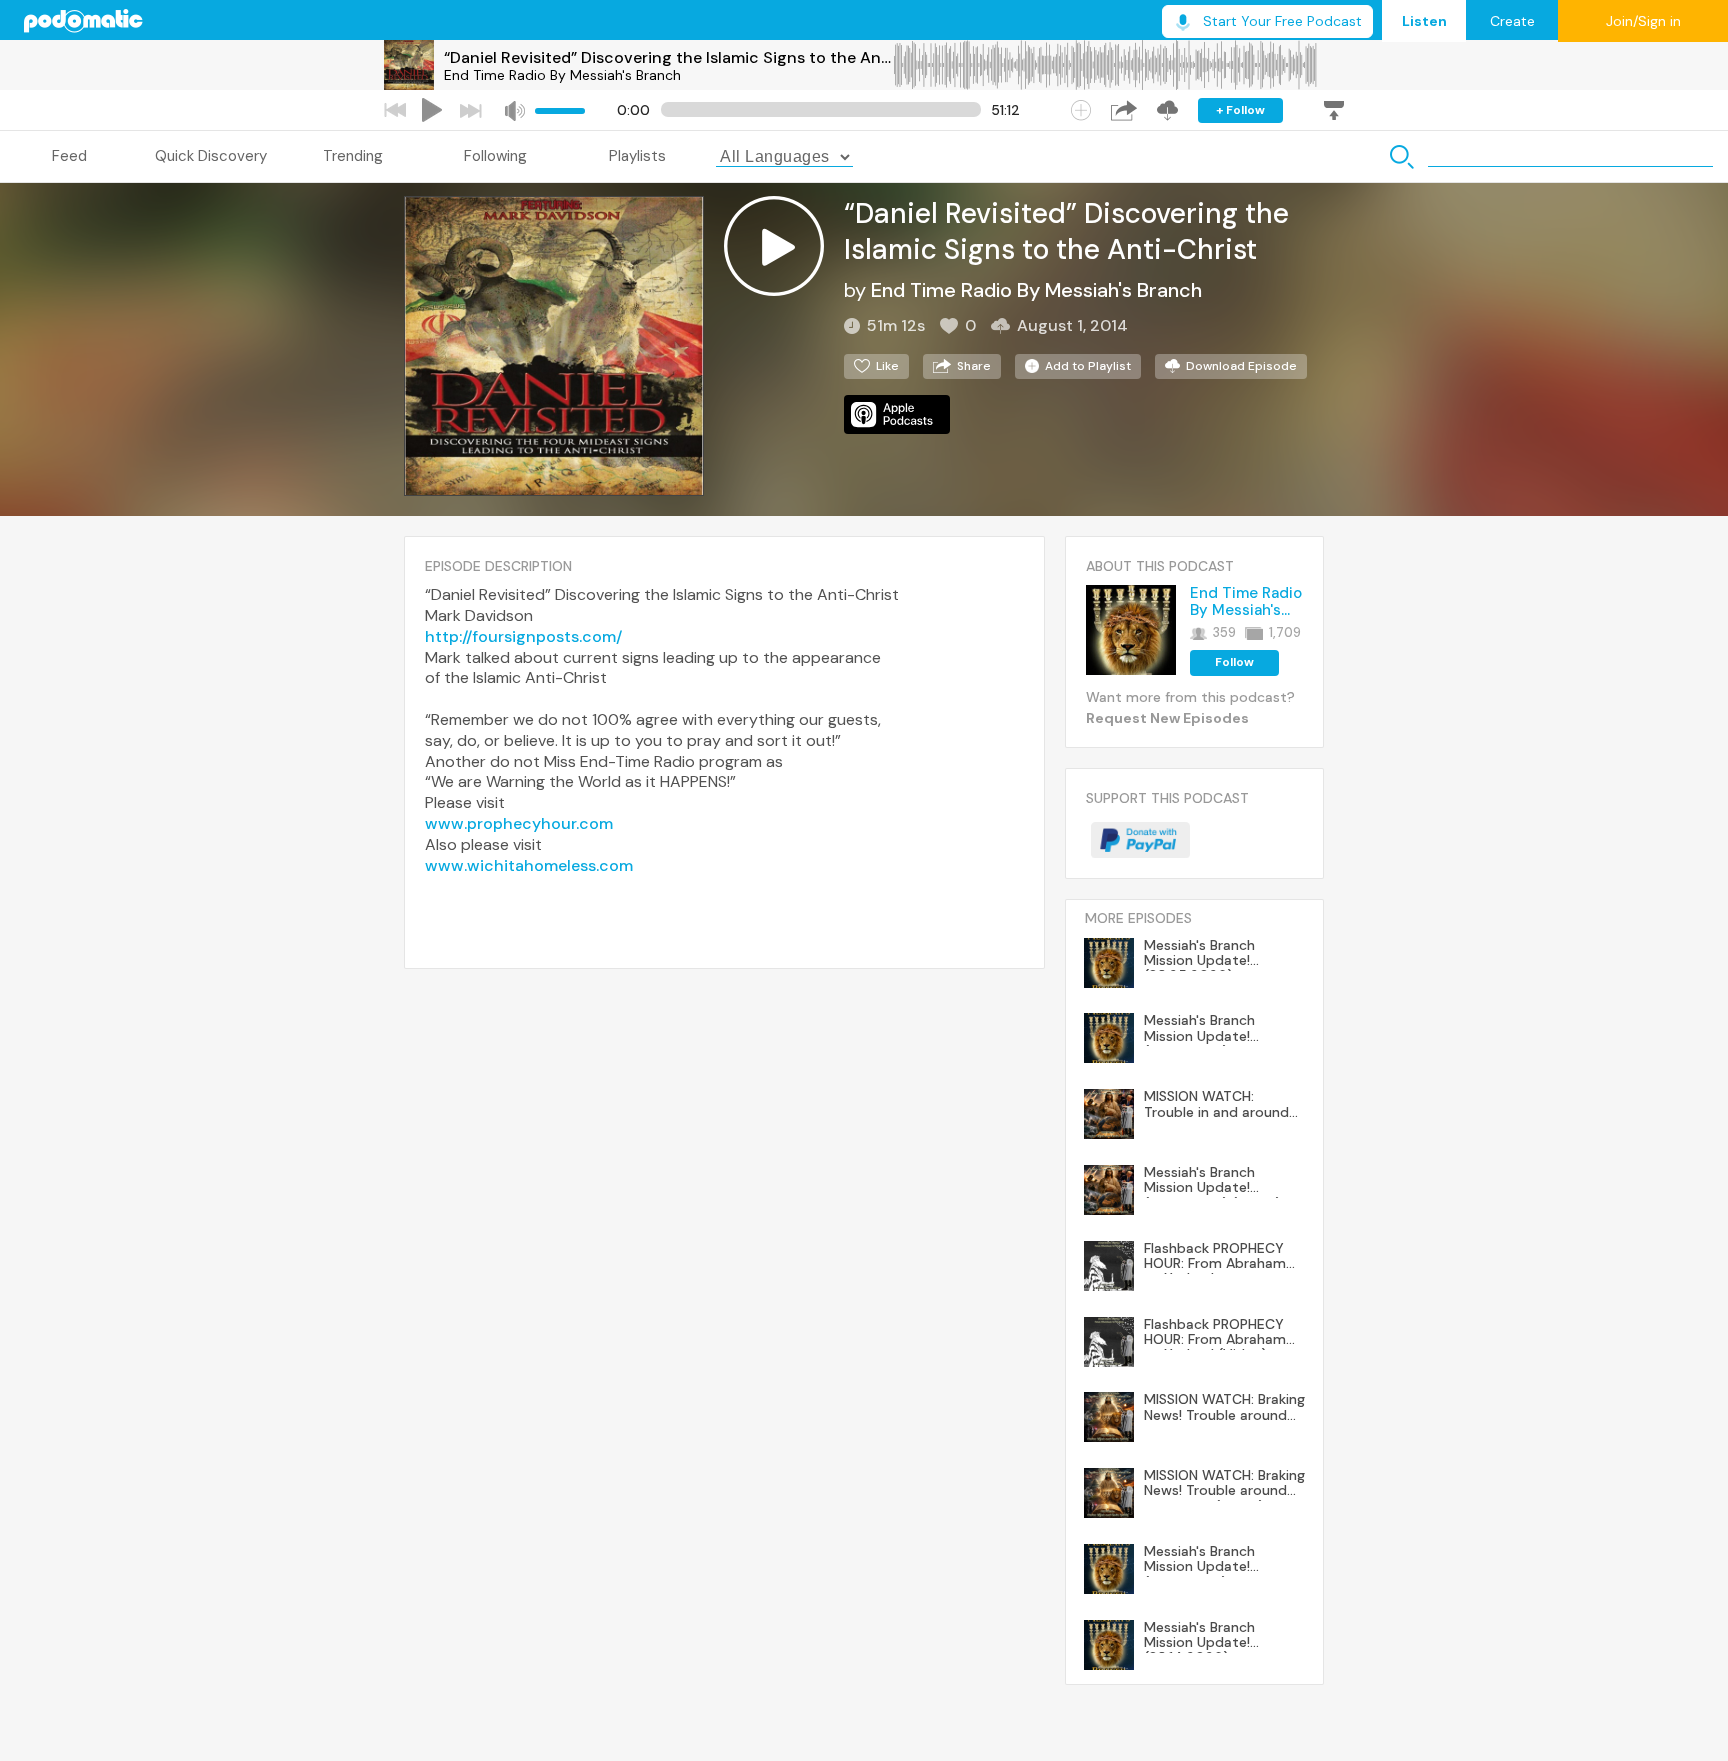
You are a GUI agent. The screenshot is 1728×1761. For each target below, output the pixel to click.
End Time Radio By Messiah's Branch (562, 75)
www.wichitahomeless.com (529, 865)
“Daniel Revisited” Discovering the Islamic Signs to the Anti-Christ (668, 57)
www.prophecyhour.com (519, 823)
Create (1512, 21)
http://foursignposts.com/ (523, 636)
